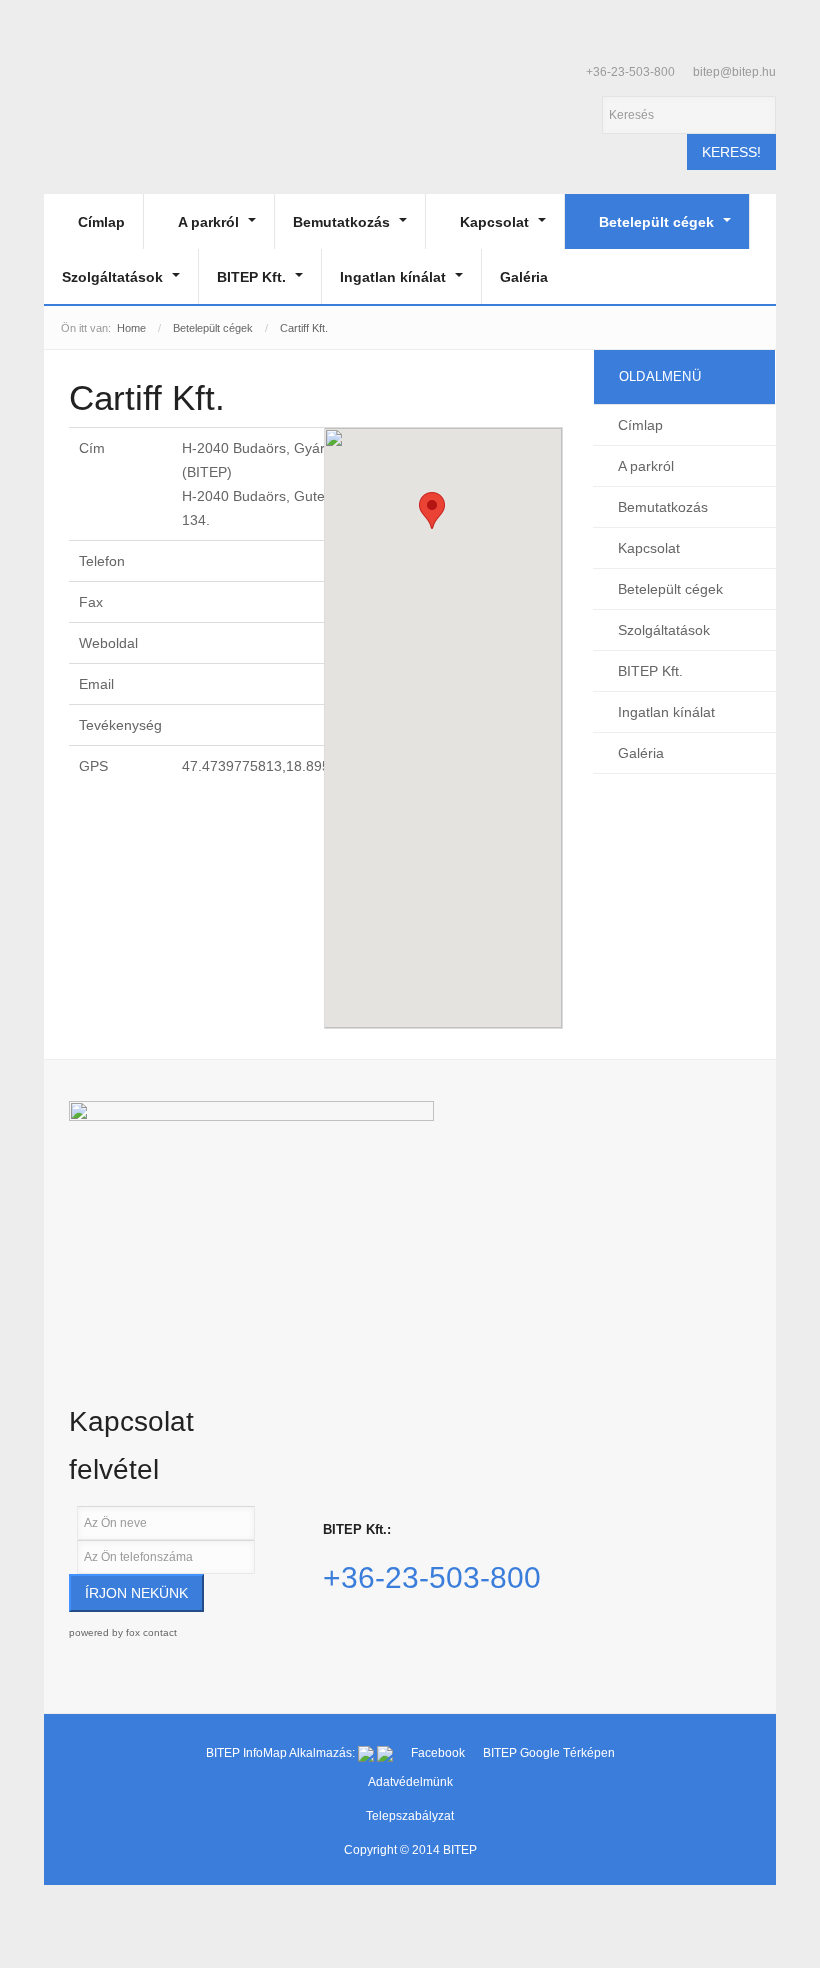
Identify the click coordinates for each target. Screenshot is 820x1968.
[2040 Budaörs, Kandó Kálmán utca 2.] (251, 1210)
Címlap (101, 222)
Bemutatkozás (343, 222)
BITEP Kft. (253, 277)
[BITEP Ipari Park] (136, 107)
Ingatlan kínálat (395, 277)
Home (131, 328)
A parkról (210, 222)
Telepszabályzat (410, 1816)
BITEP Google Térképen (549, 1753)
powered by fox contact (123, 1632)
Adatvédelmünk (410, 1782)
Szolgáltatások (114, 277)
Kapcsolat (496, 222)
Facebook (439, 1753)
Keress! (731, 152)
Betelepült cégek (658, 222)
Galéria (524, 277)
